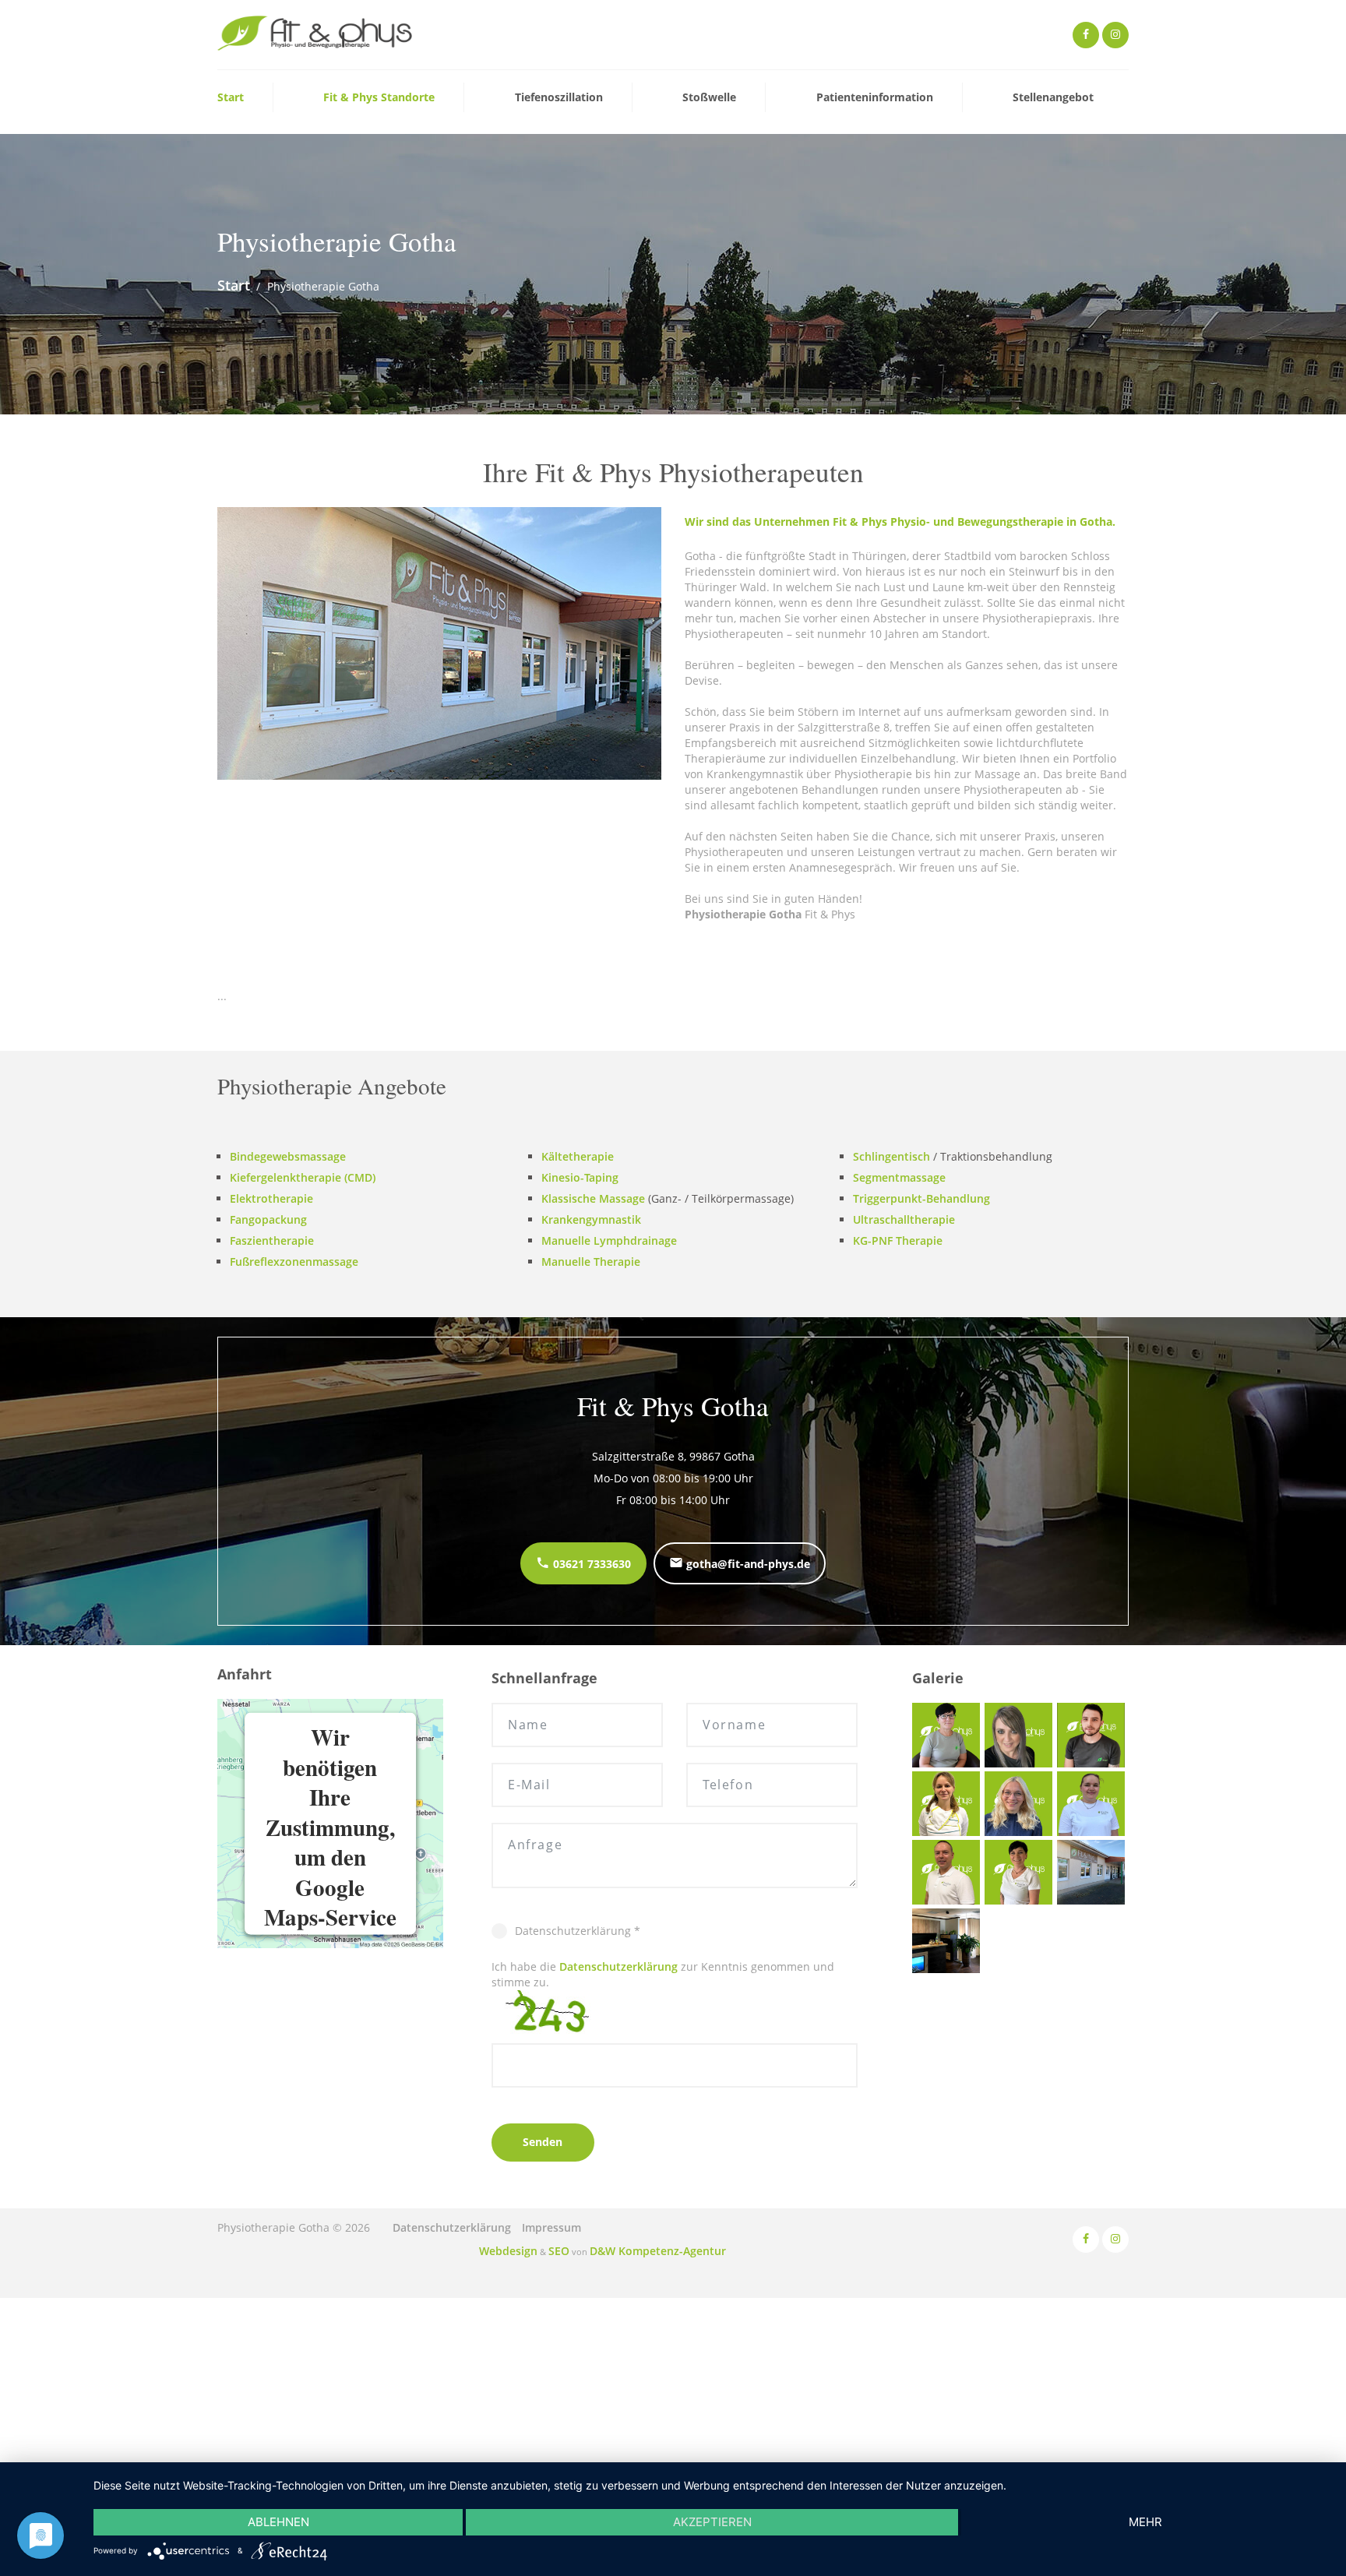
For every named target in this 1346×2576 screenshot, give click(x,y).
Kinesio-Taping (580, 1176)
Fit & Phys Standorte (379, 98)
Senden (543, 2140)
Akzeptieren (712, 2522)
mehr (1145, 2522)
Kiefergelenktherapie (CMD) (303, 1176)
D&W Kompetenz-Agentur (648, 2248)
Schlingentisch (891, 1155)
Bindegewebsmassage (288, 1155)
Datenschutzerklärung (618, 1965)
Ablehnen (278, 2522)
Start (231, 98)
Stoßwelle (709, 98)
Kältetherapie (578, 1155)
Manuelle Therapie (591, 1260)
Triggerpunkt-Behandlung (921, 1197)
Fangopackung (268, 1218)
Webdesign (526, 2248)
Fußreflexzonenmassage (294, 1260)
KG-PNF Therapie (898, 1239)
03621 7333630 (590, 1562)
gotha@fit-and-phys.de (747, 1562)
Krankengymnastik (591, 1218)
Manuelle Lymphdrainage (609, 1239)
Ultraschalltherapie (904, 1218)
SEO (567, 2248)
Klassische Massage (593, 1197)
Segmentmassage (899, 1176)
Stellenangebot (1053, 98)
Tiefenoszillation (559, 98)
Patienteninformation (875, 98)
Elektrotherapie (271, 1197)
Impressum (551, 2226)
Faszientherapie (272, 1239)
